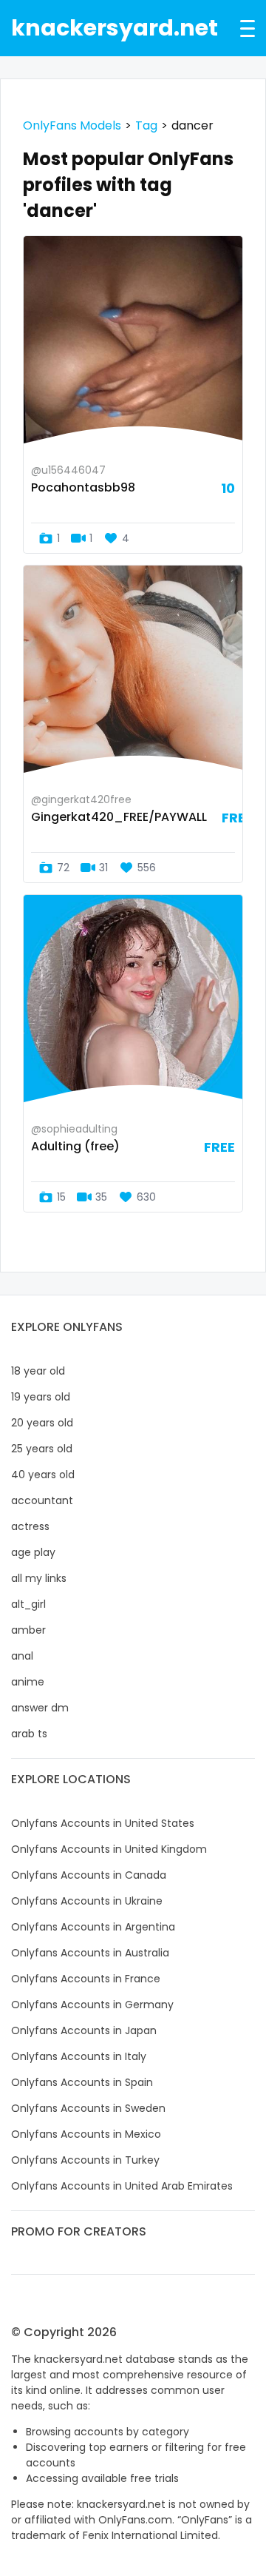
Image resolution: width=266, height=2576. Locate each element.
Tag (146, 125)
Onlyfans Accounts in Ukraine (87, 1901)
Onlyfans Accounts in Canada (89, 1875)
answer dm (40, 1708)
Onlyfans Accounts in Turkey (85, 2160)
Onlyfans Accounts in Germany (92, 2005)
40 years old (43, 1475)
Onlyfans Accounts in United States (103, 1823)
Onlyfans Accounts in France (86, 1979)
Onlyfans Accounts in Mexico (86, 2134)
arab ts (29, 1734)
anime (28, 1682)
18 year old (38, 1371)
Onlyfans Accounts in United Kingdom (109, 1849)
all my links (39, 1578)
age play (33, 1552)
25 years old (42, 1449)
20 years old (42, 1423)
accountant (42, 1500)
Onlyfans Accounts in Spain (82, 2082)
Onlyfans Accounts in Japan (84, 2030)
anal (22, 1656)
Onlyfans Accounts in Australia (90, 1953)
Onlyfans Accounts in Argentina (93, 1927)
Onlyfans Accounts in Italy (79, 2056)
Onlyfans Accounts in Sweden (88, 2108)
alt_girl (28, 1604)
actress (30, 1526)
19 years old (41, 1397)
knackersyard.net (115, 28)
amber (28, 1630)
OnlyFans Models (72, 125)
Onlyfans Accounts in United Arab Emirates (122, 2186)
